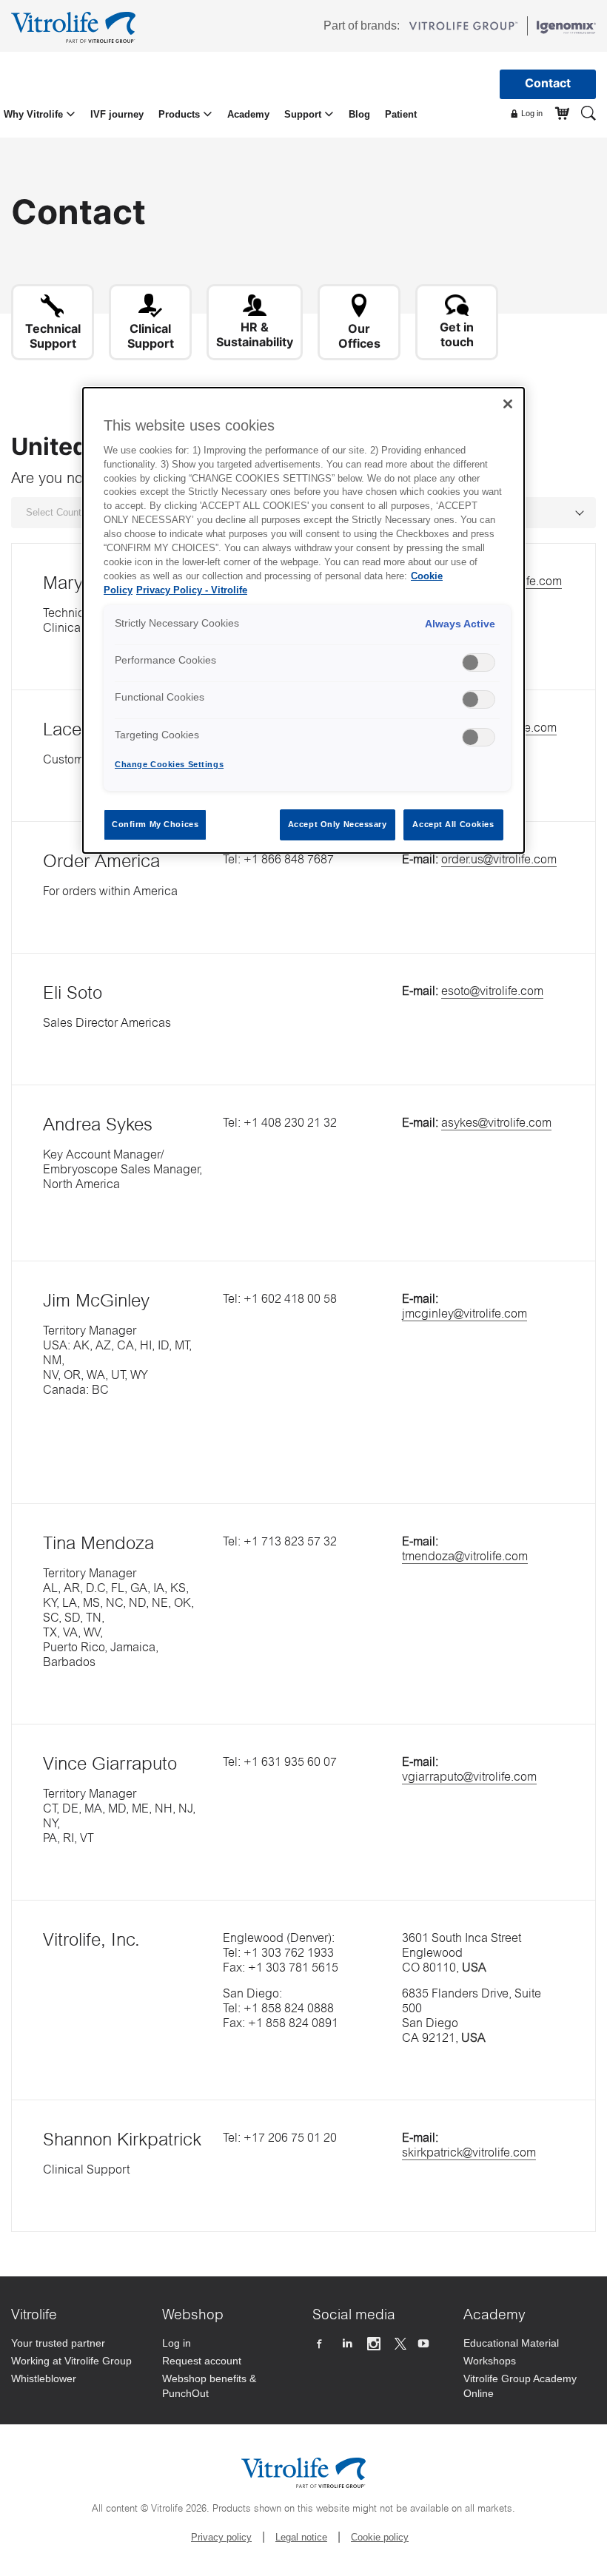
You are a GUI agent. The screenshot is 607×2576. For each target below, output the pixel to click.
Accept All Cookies (453, 824)
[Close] (508, 404)
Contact (548, 83)
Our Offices (359, 336)
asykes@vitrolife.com (496, 1124)
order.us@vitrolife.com (499, 860)
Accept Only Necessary (338, 824)
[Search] (588, 112)
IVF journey (117, 114)
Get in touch (457, 334)
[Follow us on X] (400, 2344)
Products (181, 114)
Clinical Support (151, 336)
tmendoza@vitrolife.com (465, 1557)
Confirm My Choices (155, 824)
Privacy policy (221, 2537)
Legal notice (301, 2537)
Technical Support (53, 336)
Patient (401, 114)
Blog (359, 114)
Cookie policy (380, 2537)
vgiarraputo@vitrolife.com (469, 1778)
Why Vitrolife (35, 114)
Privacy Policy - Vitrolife (192, 590)
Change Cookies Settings (169, 764)
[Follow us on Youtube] (425, 2344)
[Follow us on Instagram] (376, 2344)
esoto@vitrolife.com (492, 992)
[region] (303, 620)
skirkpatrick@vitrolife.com (469, 2154)
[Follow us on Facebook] (321, 2344)
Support (304, 114)
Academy (248, 114)
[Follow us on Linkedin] (348, 2344)
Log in (531, 113)
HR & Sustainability (255, 334)
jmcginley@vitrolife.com (465, 1315)
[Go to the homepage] (76, 26)
